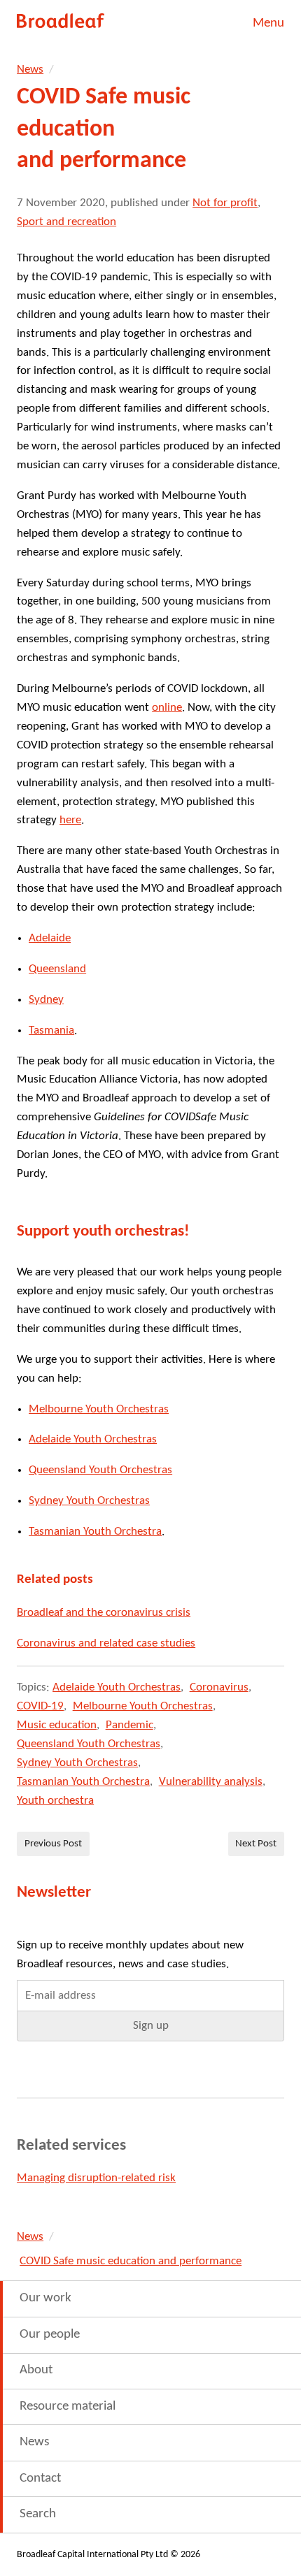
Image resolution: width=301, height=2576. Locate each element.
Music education (57, 1725)
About (36, 2370)
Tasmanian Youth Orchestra (95, 1532)
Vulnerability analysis (211, 1782)
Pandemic (129, 1725)
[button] (150, 2026)
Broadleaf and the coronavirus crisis (104, 1613)
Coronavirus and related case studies (106, 1643)
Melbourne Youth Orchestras (99, 1409)
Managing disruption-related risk (96, 2178)
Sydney (46, 1000)
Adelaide (50, 938)
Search (38, 2514)
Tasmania (51, 1030)
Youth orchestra (55, 1801)
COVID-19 (40, 1706)
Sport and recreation (66, 222)
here (70, 820)
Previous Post (53, 1844)
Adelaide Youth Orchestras (93, 1439)
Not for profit (225, 203)
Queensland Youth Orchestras (100, 1470)
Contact (40, 2479)
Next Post (256, 1844)
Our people (50, 2335)
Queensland (57, 969)
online (167, 708)
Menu (268, 23)
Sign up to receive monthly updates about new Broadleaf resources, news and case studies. (130, 1955)
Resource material (68, 2407)
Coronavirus (219, 1687)
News (30, 70)
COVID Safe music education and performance (131, 2261)
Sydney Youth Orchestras (89, 1501)
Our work (45, 2298)
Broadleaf (61, 21)
